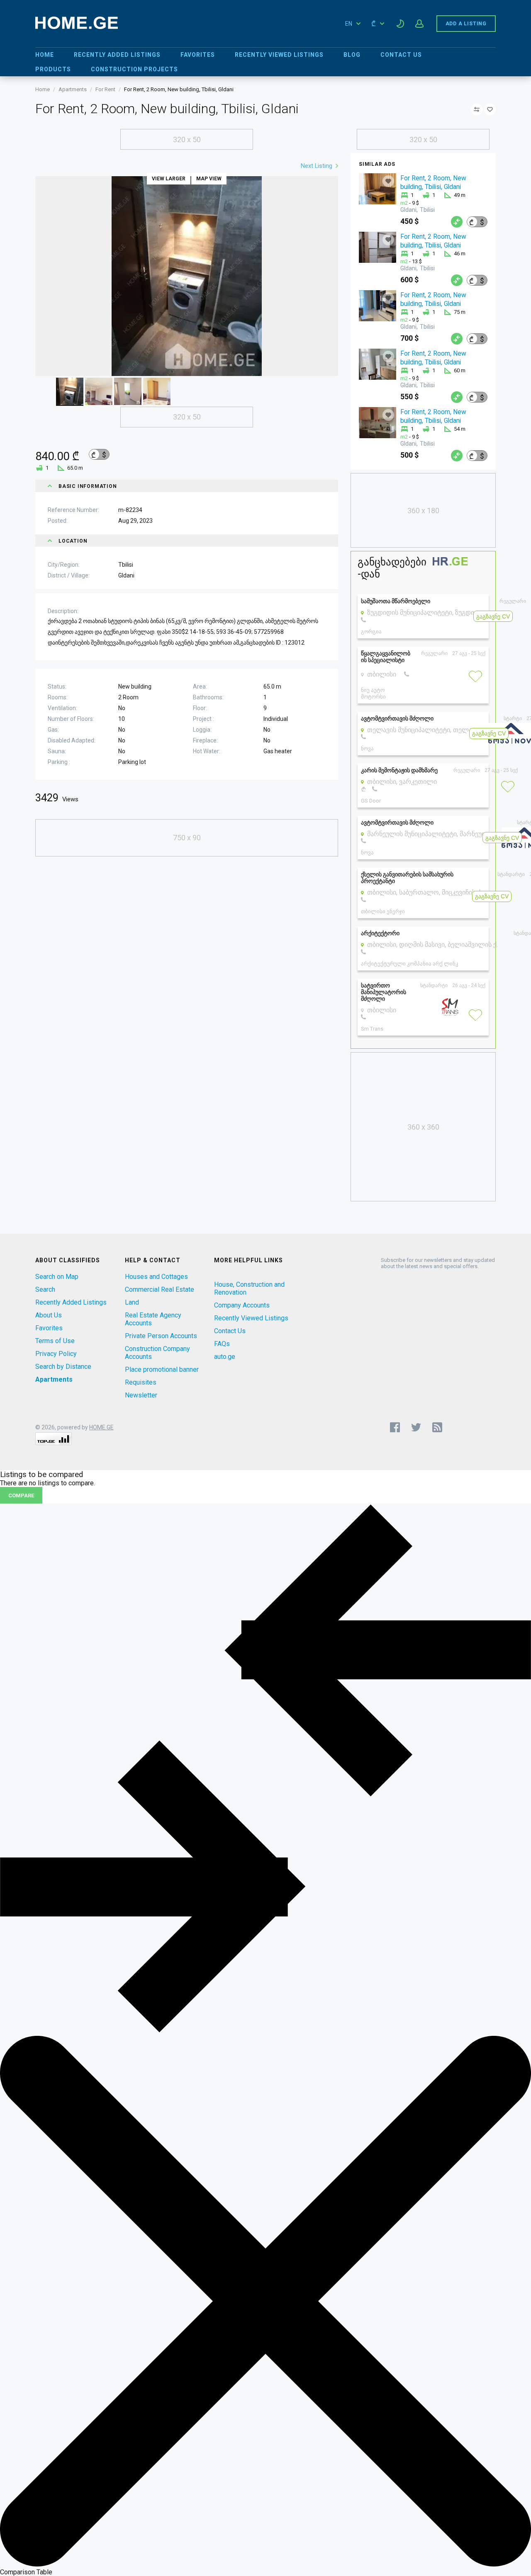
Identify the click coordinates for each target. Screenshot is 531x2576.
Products (53, 69)
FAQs (222, 1344)
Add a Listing (466, 24)
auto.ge (225, 1357)
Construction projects (134, 69)
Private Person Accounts (161, 1336)
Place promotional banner (162, 1369)
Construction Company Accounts (157, 1353)
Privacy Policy (56, 1354)
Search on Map (57, 1277)
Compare (21, 1495)
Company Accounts (242, 1305)
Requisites (141, 1382)
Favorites (198, 55)
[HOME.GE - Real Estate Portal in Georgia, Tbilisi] (77, 27)
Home (45, 55)
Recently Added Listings (117, 55)
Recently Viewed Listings (279, 55)
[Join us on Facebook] (395, 1427)
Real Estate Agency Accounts (153, 1319)
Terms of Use (55, 1341)
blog (352, 55)
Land (132, 1302)
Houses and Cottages (156, 1277)
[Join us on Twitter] (416, 1427)
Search (45, 1289)
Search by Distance (63, 1367)
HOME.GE (101, 1427)
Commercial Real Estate (160, 1289)
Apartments (73, 89)
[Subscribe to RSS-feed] (439, 1427)
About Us (49, 1315)
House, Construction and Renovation (249, 1288)
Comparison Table (26, 2572)
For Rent (105, 89)
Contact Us (401, 55)
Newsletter (141, 1395)
